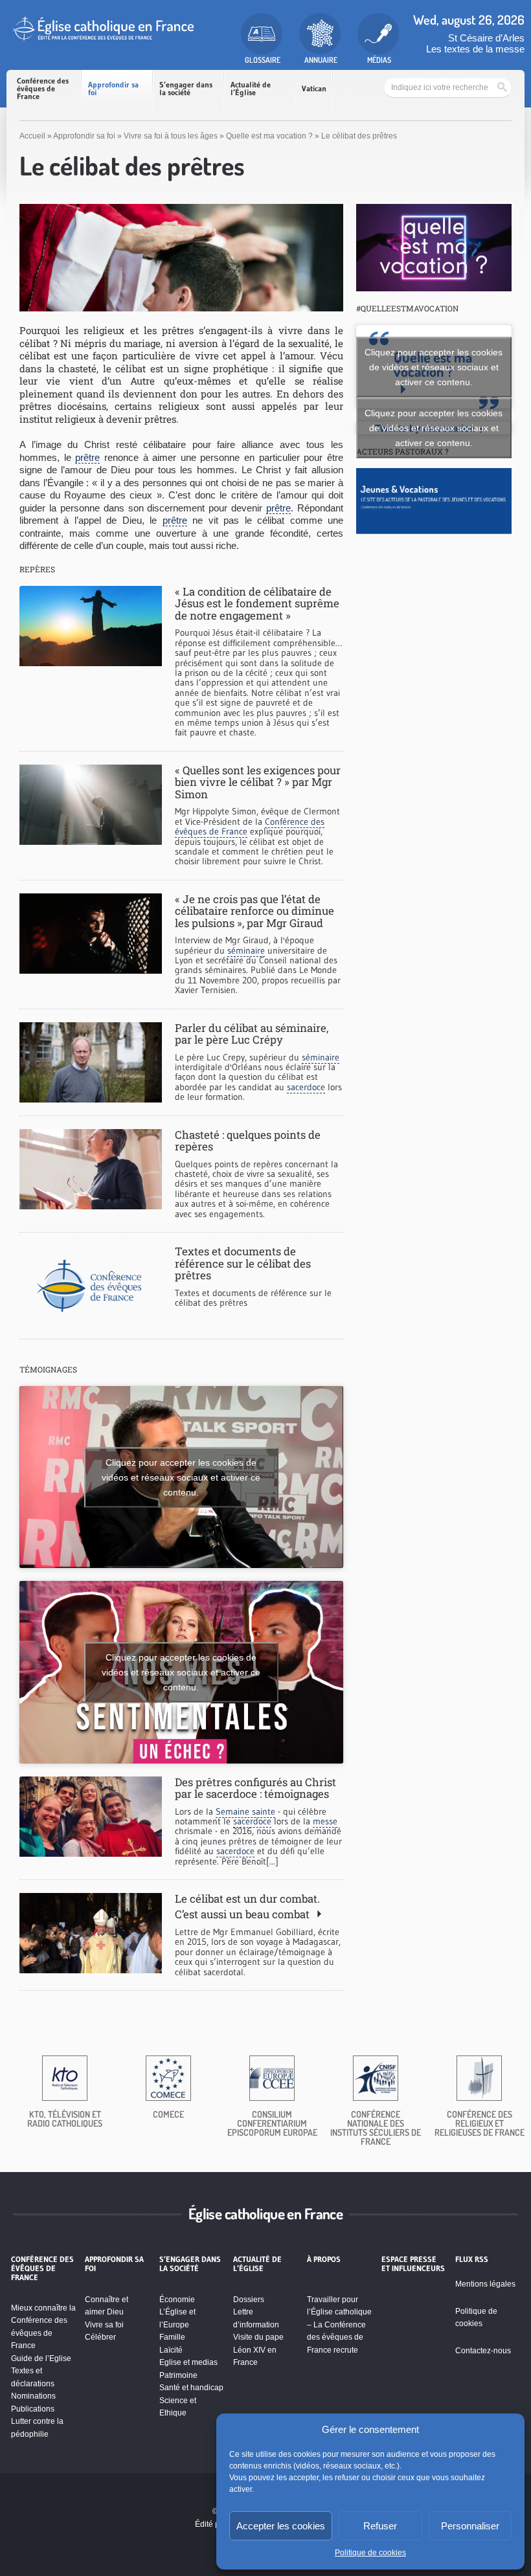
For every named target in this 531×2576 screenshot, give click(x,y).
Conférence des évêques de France (43, 88)
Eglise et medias (188, 2362)
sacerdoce (306, 1087)
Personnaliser (470, 2526)
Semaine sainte (245, 1811)
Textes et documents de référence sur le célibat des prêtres (243, 1263)
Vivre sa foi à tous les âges (171, 136)
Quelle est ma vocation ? (269, 136)
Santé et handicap (191, 2388)
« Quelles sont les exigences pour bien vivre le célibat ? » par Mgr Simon (258, 782)
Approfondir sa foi (113, 88)
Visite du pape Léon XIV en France (258, 2350)
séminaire (246, 950)
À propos (324, 2259)
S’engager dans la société (186, 88)
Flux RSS (472, 2259)
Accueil (32, 136)
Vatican (314, 88)
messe (325, 1821)
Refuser (380, 2526)
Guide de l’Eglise (41, 2358)
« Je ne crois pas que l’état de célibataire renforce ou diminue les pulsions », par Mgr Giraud (254, 911)
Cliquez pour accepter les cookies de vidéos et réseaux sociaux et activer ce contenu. (181, 1477)
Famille (172, 2337)
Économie (177, 2300)
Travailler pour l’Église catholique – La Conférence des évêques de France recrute (339, 2325)
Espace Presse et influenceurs (413, 2264)
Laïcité (171, 2350)
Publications (33, 2409)
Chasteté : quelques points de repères (248, 1140)
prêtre (87, 457)
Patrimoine (178, 2375)
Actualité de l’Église (251, 88)
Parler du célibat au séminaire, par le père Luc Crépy (252, 1034)
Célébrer (100, 2337)
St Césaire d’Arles (486, 38)
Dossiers (249, 2300)
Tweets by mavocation (434, 428)
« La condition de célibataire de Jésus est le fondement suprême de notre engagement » (257, 603)
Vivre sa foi (104, 2325)
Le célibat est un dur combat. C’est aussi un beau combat (247, 1906)
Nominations (33, 2396)
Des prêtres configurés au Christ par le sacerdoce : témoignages (255, 1788)
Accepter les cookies (281, 2526)
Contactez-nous (483, 2351)
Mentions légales (485, 2284)
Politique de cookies (370, 2553)
